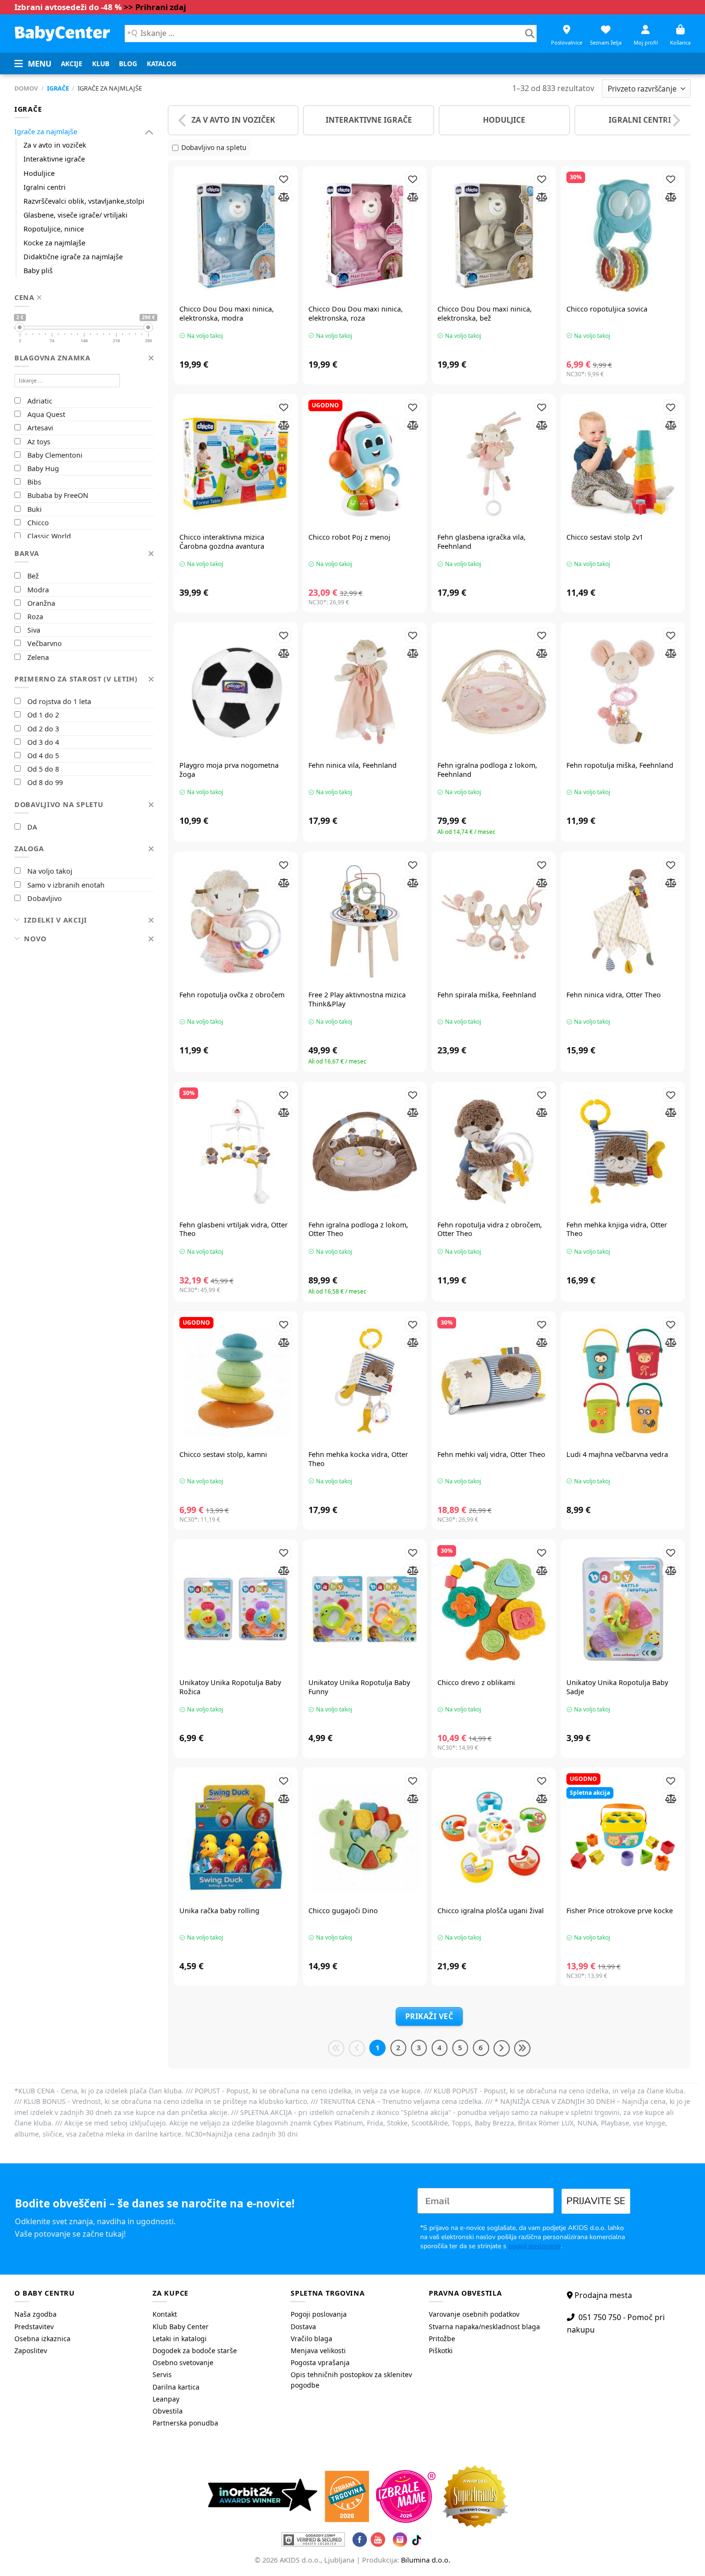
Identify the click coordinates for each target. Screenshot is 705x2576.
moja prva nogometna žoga (229, 770)
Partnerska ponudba (185, 2423)
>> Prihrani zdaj (155, 7)
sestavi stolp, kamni (223, 1455)
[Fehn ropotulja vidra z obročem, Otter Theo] (494, 1151)
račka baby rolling (219, 1911)
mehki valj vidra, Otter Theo (491, 1455)
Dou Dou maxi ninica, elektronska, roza (356, 314)
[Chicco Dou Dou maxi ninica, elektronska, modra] (236, 236)
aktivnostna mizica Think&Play (357, 999)
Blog (128, 64)
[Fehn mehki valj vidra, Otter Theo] (494, 1381)
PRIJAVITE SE (596, 2201)
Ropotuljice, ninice (54, 229)
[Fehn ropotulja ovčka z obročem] (236, 921)
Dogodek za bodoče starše (195, 2351)
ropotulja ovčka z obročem (232, 995)
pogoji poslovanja (535, 2246)
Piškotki (441, 2351)
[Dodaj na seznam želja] (284, 179)
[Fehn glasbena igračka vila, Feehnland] (494, 464)
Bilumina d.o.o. (426, 2560)
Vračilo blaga (311, 2339)
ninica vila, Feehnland (352, 765)
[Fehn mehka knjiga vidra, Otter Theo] (623, 1151)
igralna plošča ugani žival (491, 1911)
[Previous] (183, 120)
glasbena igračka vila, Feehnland (482, 542)
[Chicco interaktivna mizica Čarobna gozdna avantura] (236, 464)
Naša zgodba (35, 2314)
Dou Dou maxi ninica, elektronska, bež (485, 314)
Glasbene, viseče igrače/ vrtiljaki (76, 215)
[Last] (522, 2048)
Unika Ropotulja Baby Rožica (230, 1687)
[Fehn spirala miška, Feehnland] (494, 921)
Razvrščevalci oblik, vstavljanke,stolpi (84, 201)
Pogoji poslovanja (319, 2314)
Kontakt (165, 2314)
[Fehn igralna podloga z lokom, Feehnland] (494, 692)
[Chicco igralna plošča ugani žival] (494, 1837)
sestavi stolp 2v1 (605, 537)
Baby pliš (38, 271)
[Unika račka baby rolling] (236, 1837)
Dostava (303, 2327)
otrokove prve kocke (620, 1911)
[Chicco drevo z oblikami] (494, 1609)
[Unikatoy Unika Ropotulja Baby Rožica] (236, 1609)
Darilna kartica (176, 2387)
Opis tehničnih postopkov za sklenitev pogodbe (351, 2380)
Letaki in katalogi (180, 2339)
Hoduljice (39, 173)
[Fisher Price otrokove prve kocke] (623, 1837)
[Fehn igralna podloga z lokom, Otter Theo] (365, 1151)
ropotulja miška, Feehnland (620, 765)
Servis (162, 2374)
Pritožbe (442, 2339)
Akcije (72, 64)
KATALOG (162, 64)
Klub (101, 64)
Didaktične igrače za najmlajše (73, 257)
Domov (26, 88)
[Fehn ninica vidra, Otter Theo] (623, 921)
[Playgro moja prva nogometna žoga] (236, 692)
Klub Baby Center (181, 2327)
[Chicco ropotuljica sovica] (623, 236)
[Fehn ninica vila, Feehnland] (365, 692)
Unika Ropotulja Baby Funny (359, 1687)
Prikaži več (429, 2016)
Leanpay (166, 2399)
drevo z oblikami (476, 1683)
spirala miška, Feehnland (487, 995)
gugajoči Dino (343, 1911)
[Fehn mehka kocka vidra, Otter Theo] (365, 1381)
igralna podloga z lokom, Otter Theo (358, 1230)
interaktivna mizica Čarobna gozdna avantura (222, 542)
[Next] (675, 120)
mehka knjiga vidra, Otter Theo (617, 1230)
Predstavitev (34, 2327)
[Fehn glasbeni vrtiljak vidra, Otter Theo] (236, 1151)
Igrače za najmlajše (46, 132)
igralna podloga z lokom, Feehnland (487, 770)
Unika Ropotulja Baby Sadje (617, 1687)
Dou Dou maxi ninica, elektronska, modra (227, 314)
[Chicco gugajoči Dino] (365, 1837)
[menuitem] (72, 64)
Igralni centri (45, 187)
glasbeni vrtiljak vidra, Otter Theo (234, 1230)
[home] (62, 33)
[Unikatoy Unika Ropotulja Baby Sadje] (623, 1609)
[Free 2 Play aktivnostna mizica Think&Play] (365, 921)
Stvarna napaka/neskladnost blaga (484, 2327)
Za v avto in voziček (55, 145)
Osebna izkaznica (42, 2339)
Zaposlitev (31, 2351)
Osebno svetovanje (183, 2362)
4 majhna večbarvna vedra (617, 1455)
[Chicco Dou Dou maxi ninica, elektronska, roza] (365, 236)
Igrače (58, 88)
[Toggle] (150, 132)
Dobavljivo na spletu (214, 147)
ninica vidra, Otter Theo (614, 995)
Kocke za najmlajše (54, 243)
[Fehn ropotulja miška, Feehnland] (623, 692)
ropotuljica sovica (607, 309)
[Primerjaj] (284, 197)
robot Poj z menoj (349, 537)
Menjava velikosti (318, 2351)
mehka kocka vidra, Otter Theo (358, 1459)
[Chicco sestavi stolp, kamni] (236, 1381)
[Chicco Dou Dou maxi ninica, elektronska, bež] (494, 236)
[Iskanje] (530, 34)
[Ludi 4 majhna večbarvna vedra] (623, 1381)
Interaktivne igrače (54, 159)
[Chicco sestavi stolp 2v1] (623, 464)
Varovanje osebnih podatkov (474, 2314)
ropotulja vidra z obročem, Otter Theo (490, 1230)
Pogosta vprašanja (320, 2362)
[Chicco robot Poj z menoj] (365, 464)
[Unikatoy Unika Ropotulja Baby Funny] (365, 1609)
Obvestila (168, 2411)
